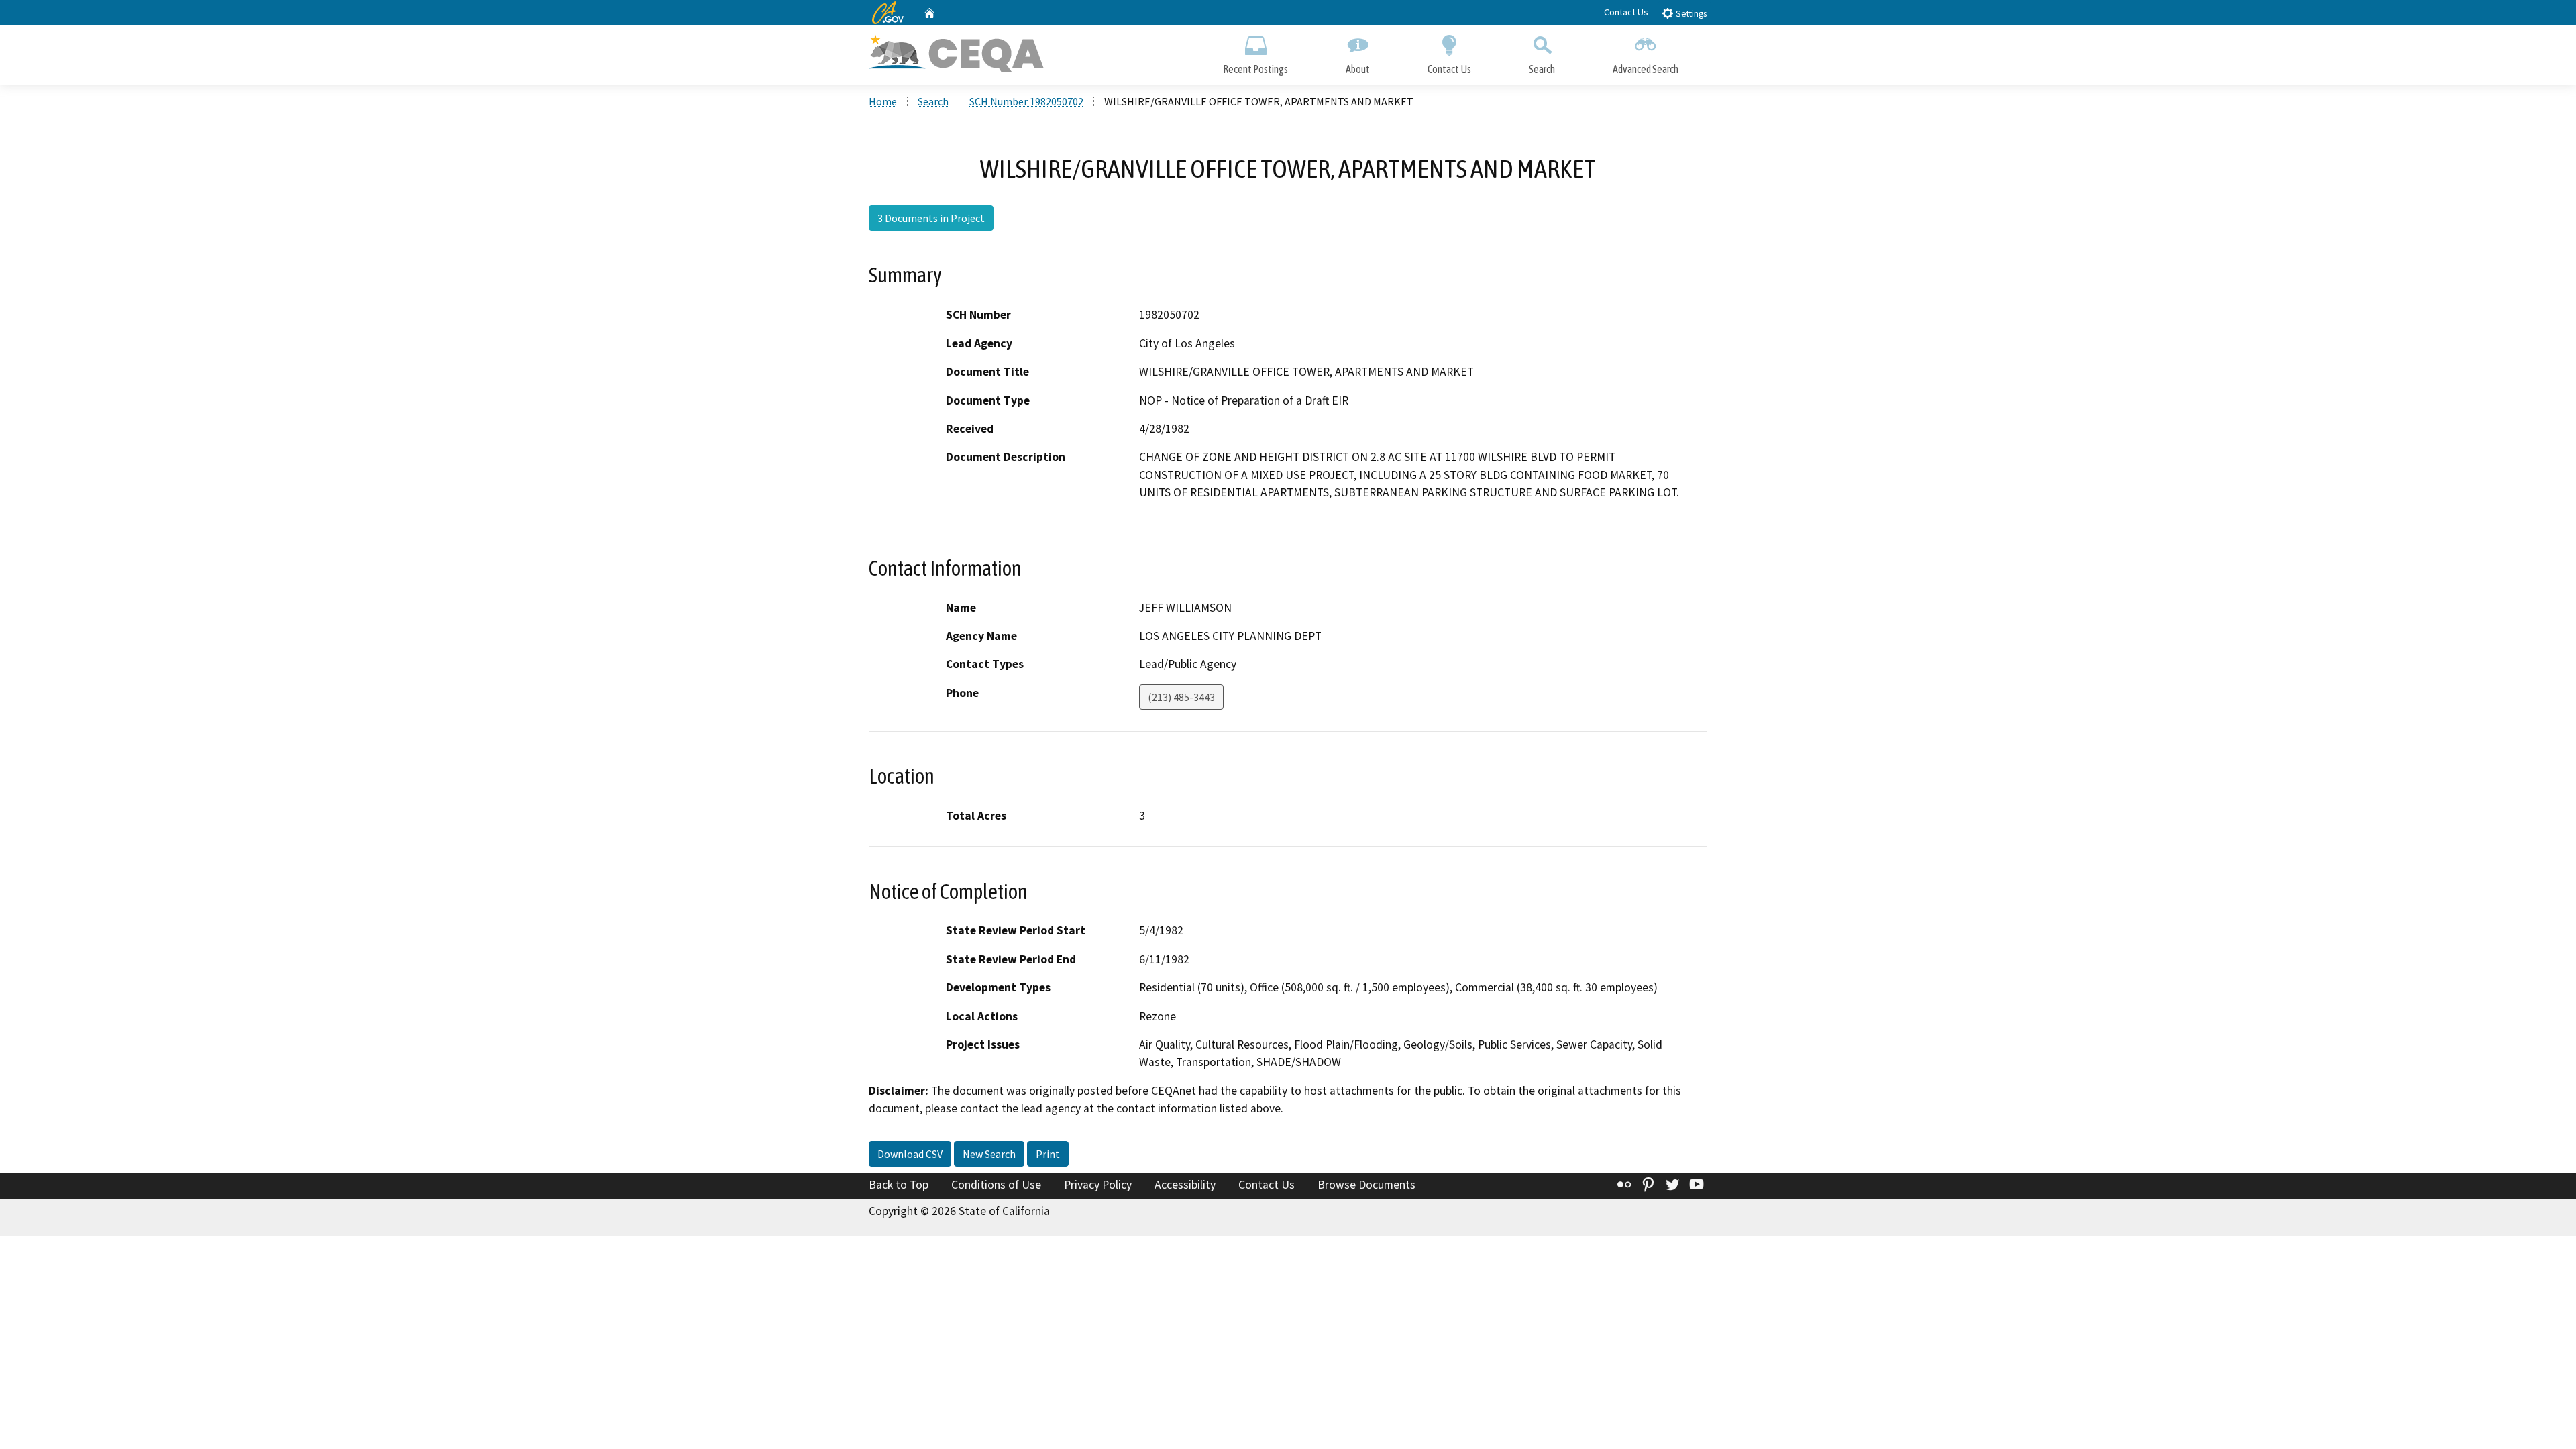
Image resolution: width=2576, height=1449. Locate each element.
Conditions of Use (996, 1185)
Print (1048, 1154)
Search (1542, 69)
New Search (989, 1154)
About (1358, 69)
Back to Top (899, 1185)
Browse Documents (1366, 1185)
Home (883, 101)
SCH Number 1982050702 (1026, 101)
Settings (1690, 14)
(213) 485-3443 (1181, 697)
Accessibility (1185, 1185)
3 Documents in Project (931, 218)
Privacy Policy (1098, 1185)
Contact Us (1626, 12)
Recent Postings (1255, 69)
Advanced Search (1646, 69)
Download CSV (910, 1154)
